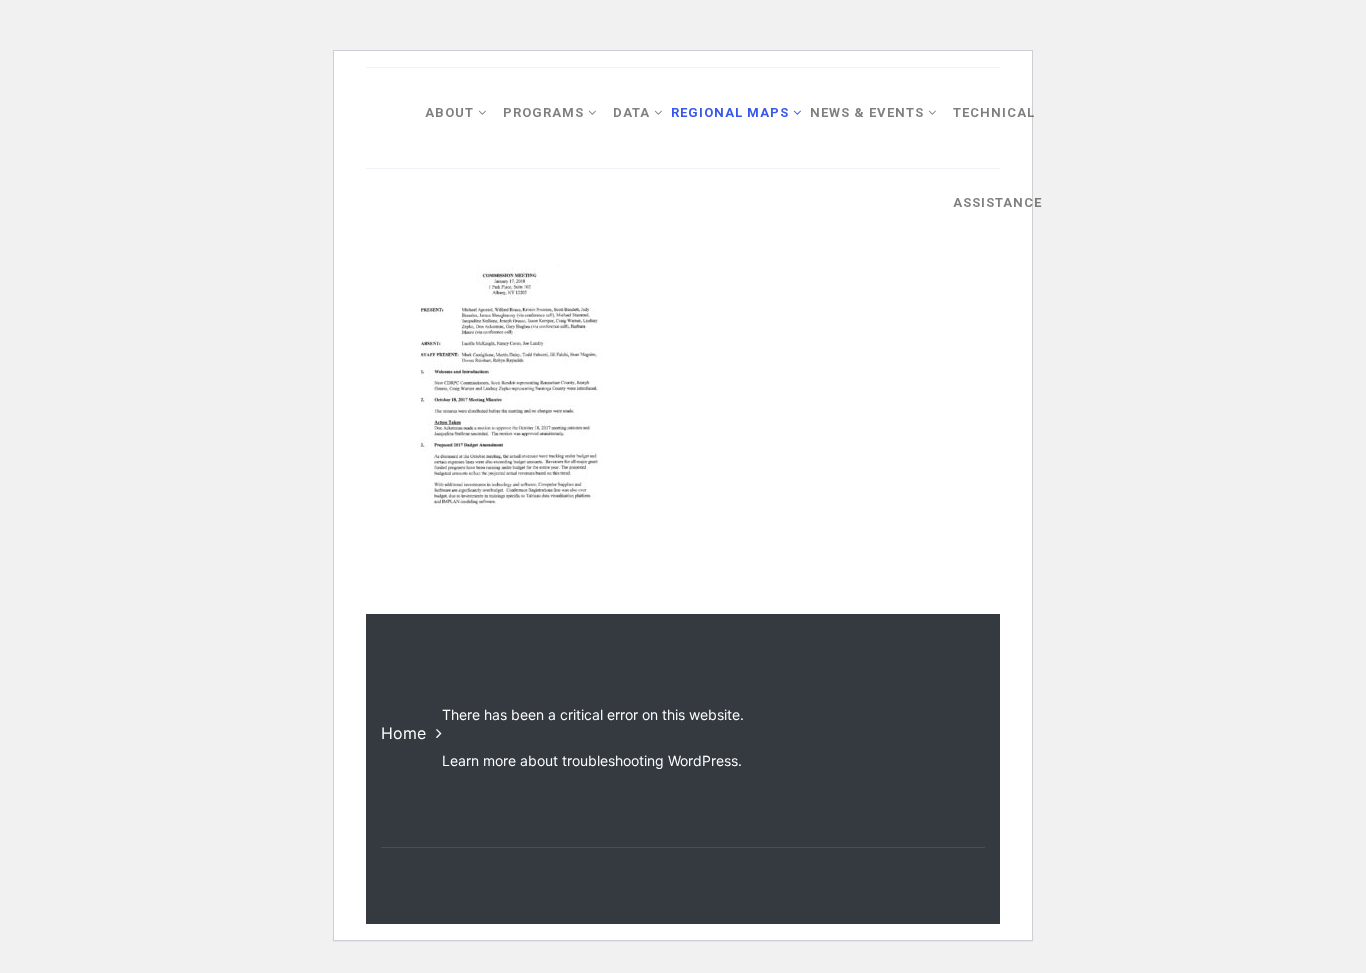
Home (403, 733)
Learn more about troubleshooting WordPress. (592, 760)
